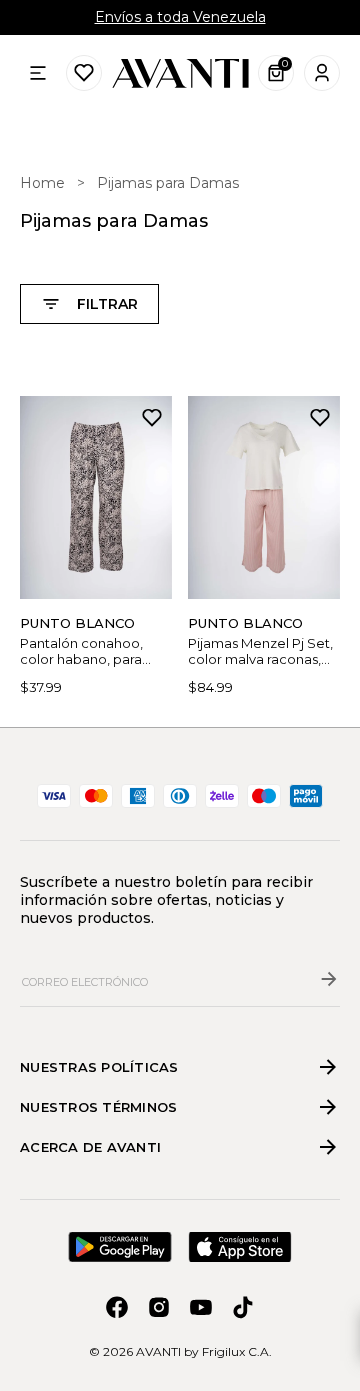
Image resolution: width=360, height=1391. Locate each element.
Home (42, 183)
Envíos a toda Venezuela (180, 17)
